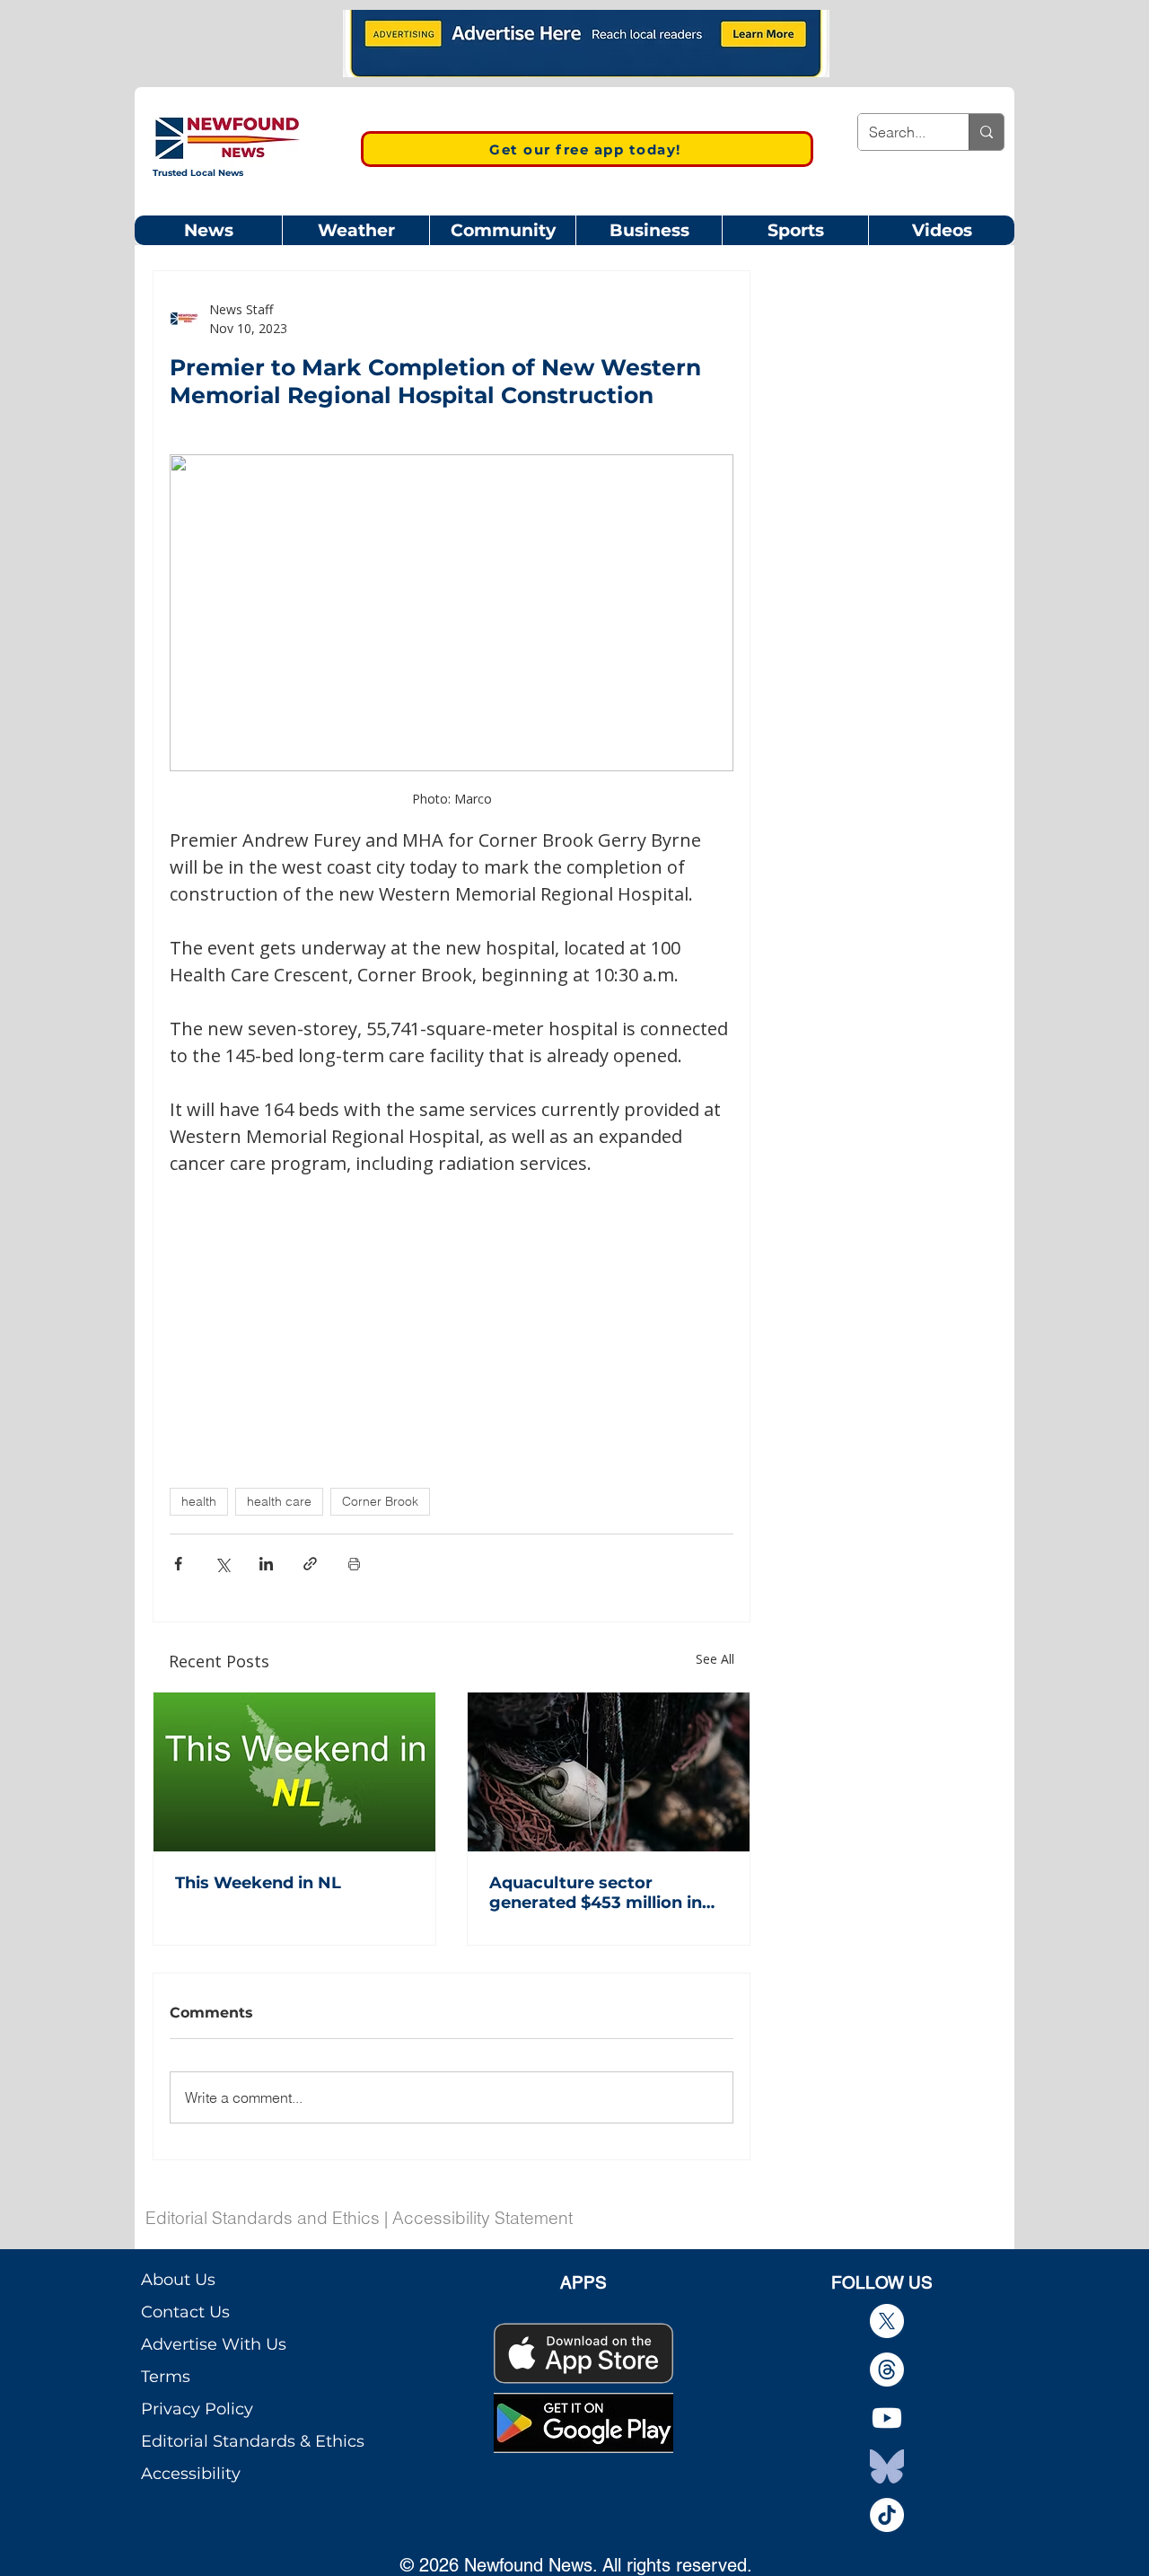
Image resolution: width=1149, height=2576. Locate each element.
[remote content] (452, 1310)
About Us (178, 2280)
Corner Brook (380, 1501)
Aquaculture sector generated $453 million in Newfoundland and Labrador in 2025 (596, 1893)
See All (715, 1659)
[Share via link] (310, 1564)
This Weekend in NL (258, 1883)
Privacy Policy (197, 2409)
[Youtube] (887, 2418)
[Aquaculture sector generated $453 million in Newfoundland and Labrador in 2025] (609, 1772)
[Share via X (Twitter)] (222, 1564)
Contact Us (185, 2312)
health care (279, 1501)
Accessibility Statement (482, 2218)
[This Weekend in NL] (294, 1772)
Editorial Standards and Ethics (263, 2218)
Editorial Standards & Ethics (253, 2441)
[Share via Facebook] (178, 1564)
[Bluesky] (887, 2466)
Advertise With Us (214, 2344)
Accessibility (191, 2474)
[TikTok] (887, 2515)
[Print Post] (354, 1564)
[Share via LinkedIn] (266, 1564)
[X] (887, 2321)
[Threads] (887, 2369)
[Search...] (986, 132)
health (199, 1501)
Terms (166, 2377)
